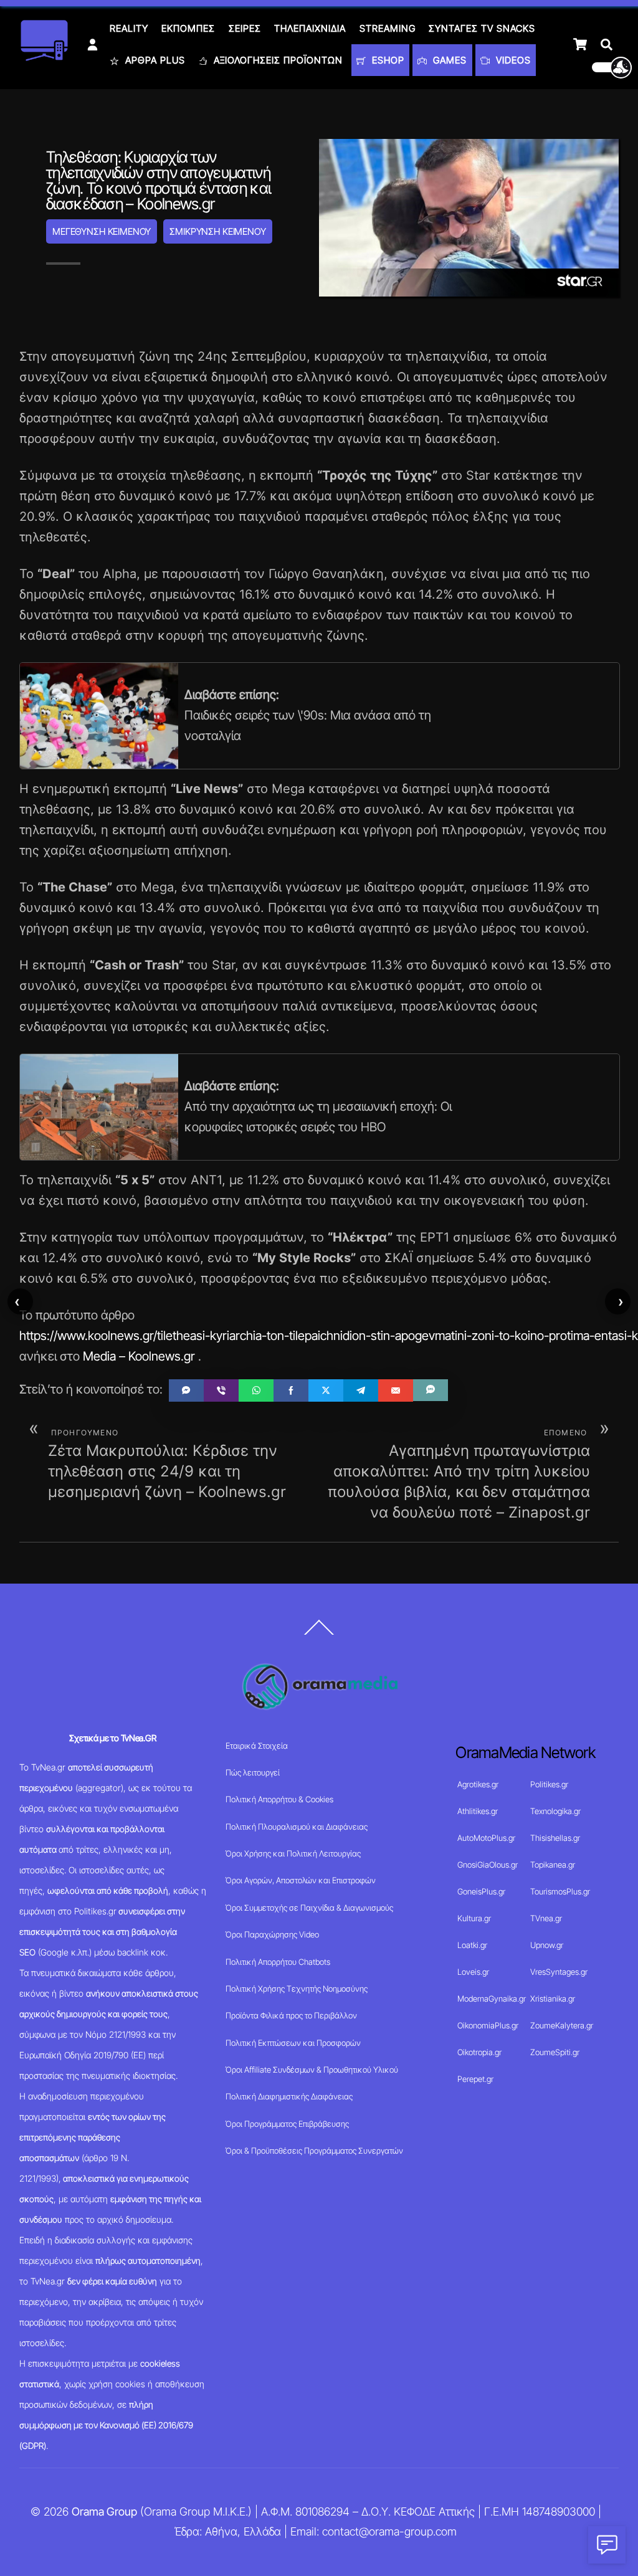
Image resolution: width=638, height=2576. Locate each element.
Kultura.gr (474, 1918)
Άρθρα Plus (154, 60)
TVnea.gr (546, 1918)
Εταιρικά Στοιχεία (257, 1746)
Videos (512, 60)
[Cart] (580, 44)
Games (448, 60)
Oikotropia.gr (479, 2052)
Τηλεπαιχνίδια (310, 28)
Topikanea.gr (553, 1865)
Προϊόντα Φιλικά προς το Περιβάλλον (291, 2015)
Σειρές (245, 28)
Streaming (388, 28)
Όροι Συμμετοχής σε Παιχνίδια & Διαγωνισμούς (309, 1908)
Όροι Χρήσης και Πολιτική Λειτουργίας (293, 1853)
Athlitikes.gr (478, 1811)
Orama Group (104, 2512)
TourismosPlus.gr (560, 1891)
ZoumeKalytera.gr (562, 2025)
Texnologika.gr (555, 1811)
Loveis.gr (473, 1972)
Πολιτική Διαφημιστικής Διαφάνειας (289, 2096)
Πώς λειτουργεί (253, 1772)
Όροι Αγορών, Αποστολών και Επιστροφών (301, 1880)
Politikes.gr (549, 1784)
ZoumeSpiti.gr (555, 2052)
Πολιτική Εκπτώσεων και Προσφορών (293, 2043)
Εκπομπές (188, 28)
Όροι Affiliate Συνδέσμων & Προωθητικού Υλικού (312, 2070)
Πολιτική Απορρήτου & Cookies (279, 1799)
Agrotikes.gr (478, 1784)
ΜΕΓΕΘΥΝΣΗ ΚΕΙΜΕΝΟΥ (102, 231)
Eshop (387, 60)
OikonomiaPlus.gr (488, 2025)
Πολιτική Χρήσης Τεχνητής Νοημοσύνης (297, 1989)
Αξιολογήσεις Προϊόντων (277, 60)
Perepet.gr (475, 2079)
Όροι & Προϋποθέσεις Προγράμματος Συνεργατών (314, 2151)
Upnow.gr (547, 1945)
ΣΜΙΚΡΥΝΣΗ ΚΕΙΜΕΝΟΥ (217, 231)
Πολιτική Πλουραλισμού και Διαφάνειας (297, 1827)
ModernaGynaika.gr (492, 1999)
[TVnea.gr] (44, 57)
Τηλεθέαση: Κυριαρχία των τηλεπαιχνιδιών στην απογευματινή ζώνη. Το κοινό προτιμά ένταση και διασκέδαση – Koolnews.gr (158, 180)
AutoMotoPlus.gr (486, 1838)
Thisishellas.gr (555, 1838)
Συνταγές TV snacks (482, 28)
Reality (129, 28)
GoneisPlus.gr (481, 1891)
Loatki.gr (472, 1945)
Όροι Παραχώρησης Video (272, 1934)
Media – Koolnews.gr (139, 1356)
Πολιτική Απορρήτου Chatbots (278, 1962)
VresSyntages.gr (559, 1972)
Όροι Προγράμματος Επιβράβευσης (287, 2124)
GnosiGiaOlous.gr (488, 1865)
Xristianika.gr (553, 1999)
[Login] (93, 45)
